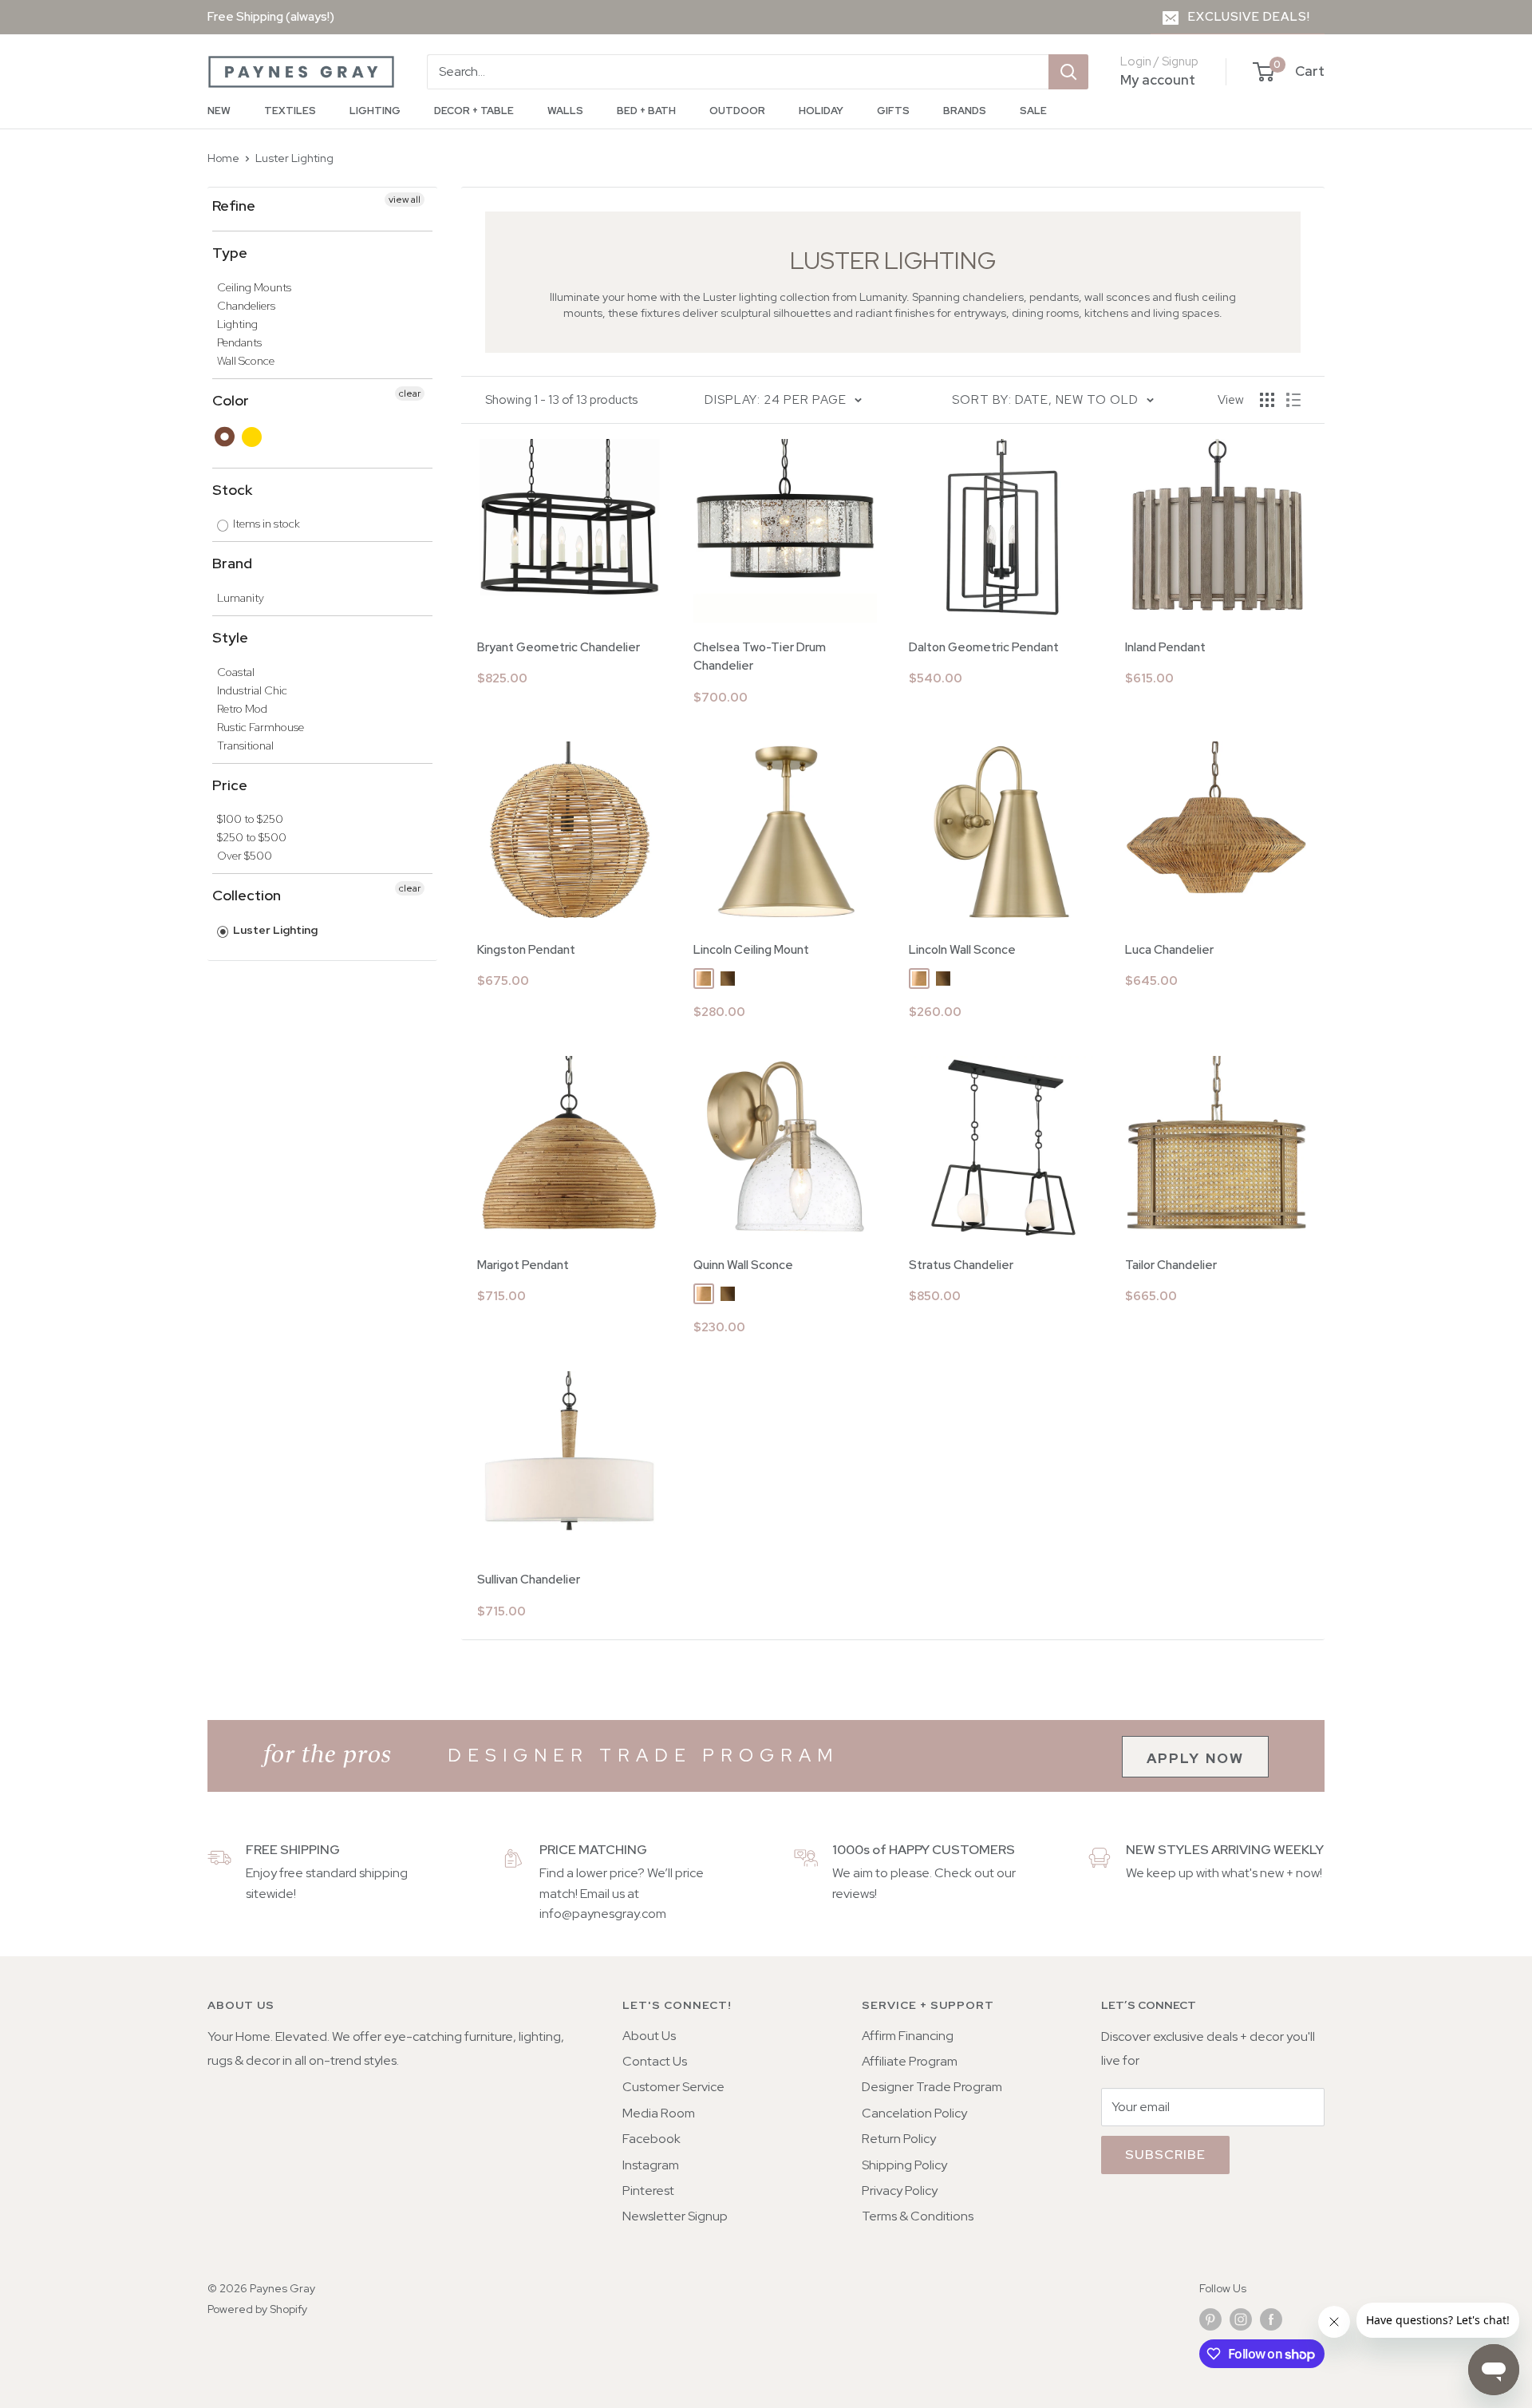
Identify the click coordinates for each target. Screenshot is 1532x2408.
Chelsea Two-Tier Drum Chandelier (760, 656)
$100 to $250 (250, 819)
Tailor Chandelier (1171, 1265)
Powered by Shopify (257, 2309)
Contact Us (655, 2061)
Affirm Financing (908, 2036)
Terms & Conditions (918, 2216)
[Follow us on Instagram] (1241, 2319)
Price (230, 785)
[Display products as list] (1293, 400)
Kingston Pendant (526, 950)
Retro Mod (242, 709)
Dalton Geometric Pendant (984, 647)
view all (405, 200)
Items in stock (265, 524)
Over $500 (245, 856)
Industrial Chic (252, 690)
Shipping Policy (904, 2165)
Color (231, 400)
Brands (965, 111)
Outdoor (737, 111)
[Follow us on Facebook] (1271, 2319)
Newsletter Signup (675, 2216)
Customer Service (673, 2087)
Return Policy (899, 2139)
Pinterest (648, 2191)
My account (1158, 80)
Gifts (893, 111)
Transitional (245, 745)
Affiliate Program (910, 2061)
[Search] (1068, 72)
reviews (853, 1894)
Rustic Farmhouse (261, 727)
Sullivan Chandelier (529, 1580)
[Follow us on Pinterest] (1210, 2319)
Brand (232, 563)
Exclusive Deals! (1249, 17)
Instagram (651, 2165)
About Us (649, 2036)
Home (223, 158)
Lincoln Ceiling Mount (751, 950)
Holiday (821, 111)
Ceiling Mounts (254, 287)
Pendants (239, 342)
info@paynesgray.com (603, 1914)
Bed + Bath (646, 111)
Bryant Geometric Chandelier (559, 647)
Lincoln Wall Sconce (962, 950)
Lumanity (241, 598)
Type (230, 253)
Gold (253, 437)
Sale (1033, 111)
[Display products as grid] (1267, 400)
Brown (225, 437)
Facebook (651, 2139)
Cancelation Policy (914, 2113)
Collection (247, 895)
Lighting (375, 111)
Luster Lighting (294, 158)
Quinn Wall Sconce (743, 1265)
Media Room (659, 2113)
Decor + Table (474, 111)
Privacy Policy (900, 2191)
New (219, 111)
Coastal (236, 672)
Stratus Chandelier (961, 1265)
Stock (232, 490)
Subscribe (1165, 2155)
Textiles (290, 111)
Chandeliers (246, 306)
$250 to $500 (252, 837)
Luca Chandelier (1169, 950)
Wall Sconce (246, 361)
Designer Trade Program (932, 2087)
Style (230, 637)
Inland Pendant (1165, 647)
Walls (565, 111)
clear (410, 393)
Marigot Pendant (523, 1265)
